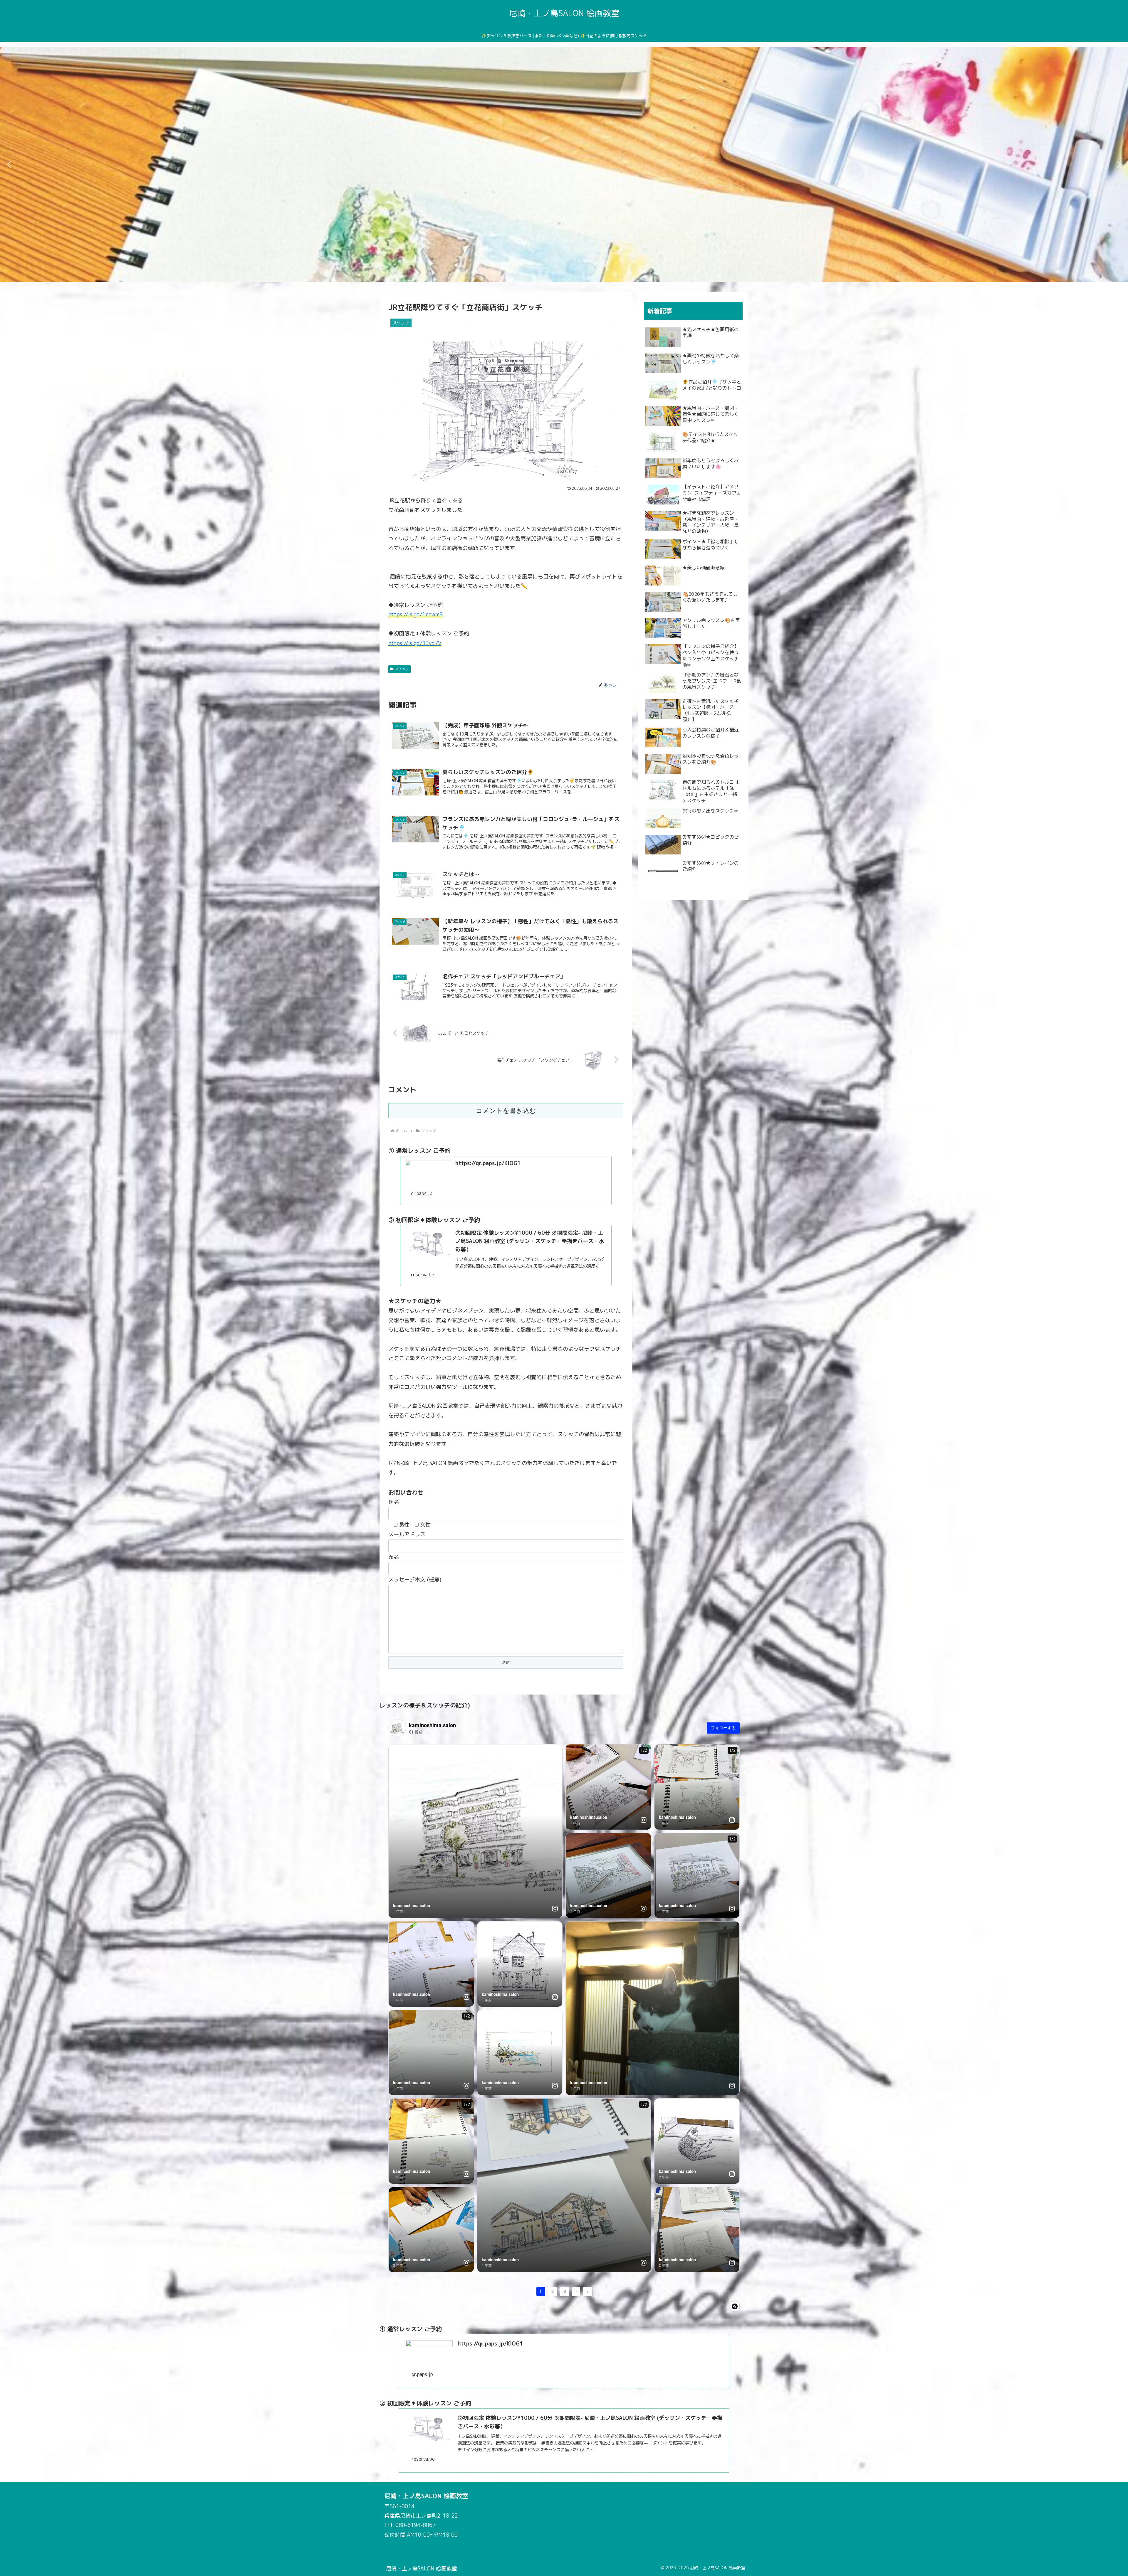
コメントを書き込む (506, 1111)
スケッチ (402, 669)
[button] (9, 164)
